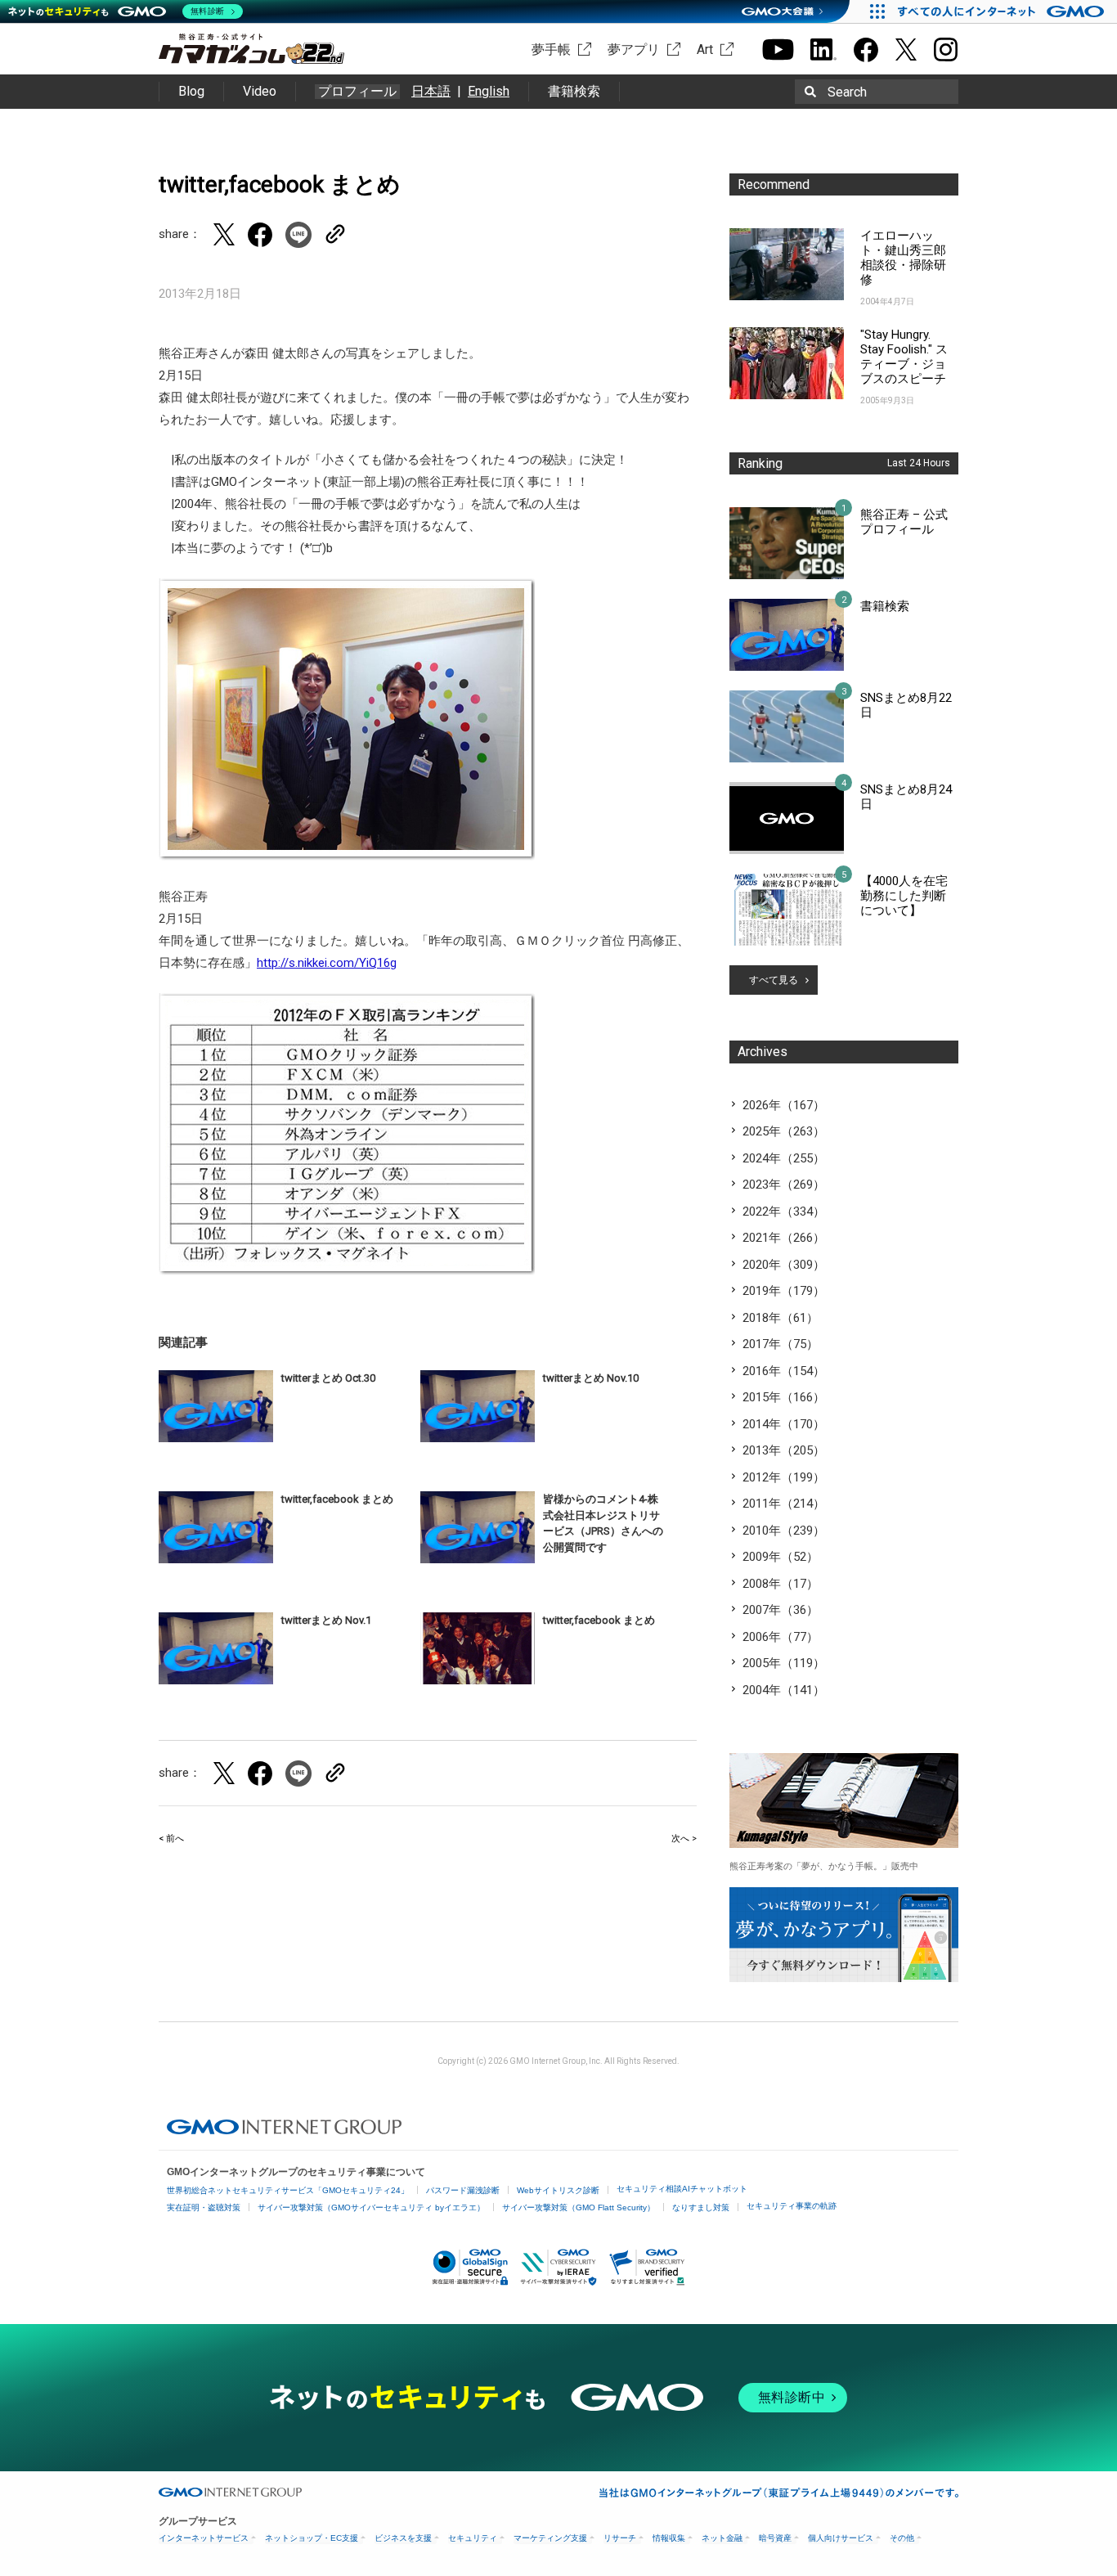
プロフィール (357, 92)
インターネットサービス (204, 2538)
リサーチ (620, 2538)
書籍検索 (574, 91)
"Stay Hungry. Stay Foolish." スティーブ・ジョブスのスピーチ (904, 357)
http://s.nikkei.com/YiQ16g (327, 963)
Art (705, 49)
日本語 (431, 91)
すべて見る (774, 980)
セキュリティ (473, 2538)
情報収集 (669, 2538)
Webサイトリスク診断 (558, 2190)
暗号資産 (775, 2538)
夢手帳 (551, 49)
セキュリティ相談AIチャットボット (682, 2189)
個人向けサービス (841, 2538)
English (489, 91)
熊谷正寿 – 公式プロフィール (904, 522)
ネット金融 (722, 2538)
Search (847, 92)
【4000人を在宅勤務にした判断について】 (904, 896)
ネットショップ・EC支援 (312, 2538)
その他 (902, 2538)
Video (260, 91)
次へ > (684, 1839)
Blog (191, 91)
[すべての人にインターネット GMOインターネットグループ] (1003, 11)
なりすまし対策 (701, 2207)
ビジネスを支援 (403, 2538)
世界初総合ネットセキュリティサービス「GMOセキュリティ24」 (288, 2190)
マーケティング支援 (550, 2538)
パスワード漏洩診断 (463, 2190)
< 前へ (171, 1839)
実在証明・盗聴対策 (204, 2207)
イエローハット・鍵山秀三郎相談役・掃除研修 (903, 258)
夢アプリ (634, 49)
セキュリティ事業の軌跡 (792, 2206)
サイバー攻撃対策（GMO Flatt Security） (579, 2207)
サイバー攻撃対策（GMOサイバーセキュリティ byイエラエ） (371, 2207)
